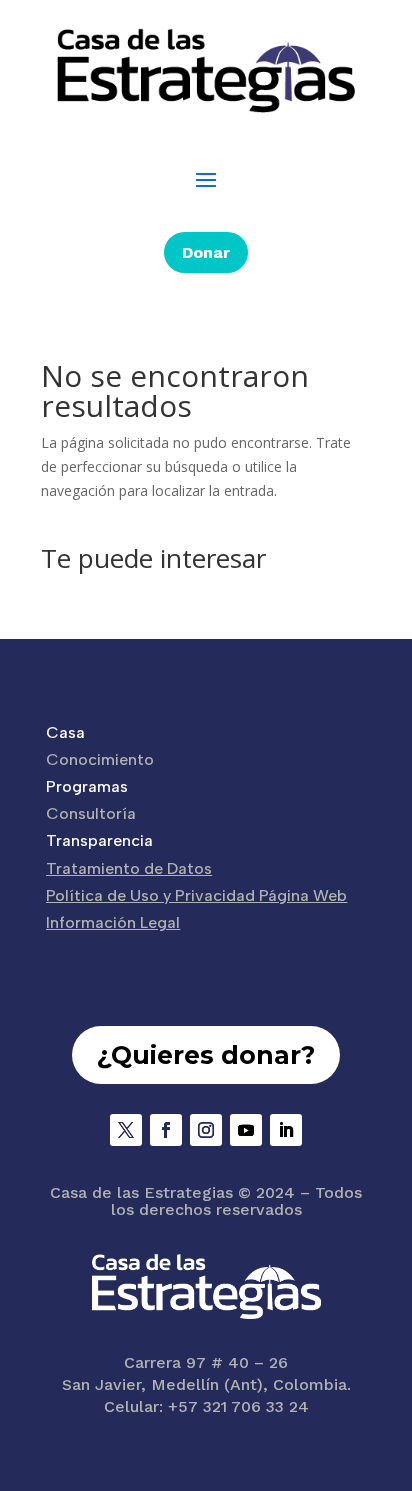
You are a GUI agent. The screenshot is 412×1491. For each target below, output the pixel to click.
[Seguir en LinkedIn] (286, 1130)
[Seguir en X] (126, 1130)
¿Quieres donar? (206, 1055)
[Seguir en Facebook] (166, 1130)
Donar (206, 252)
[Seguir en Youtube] (246, 1130)
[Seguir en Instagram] (206, 1130)
